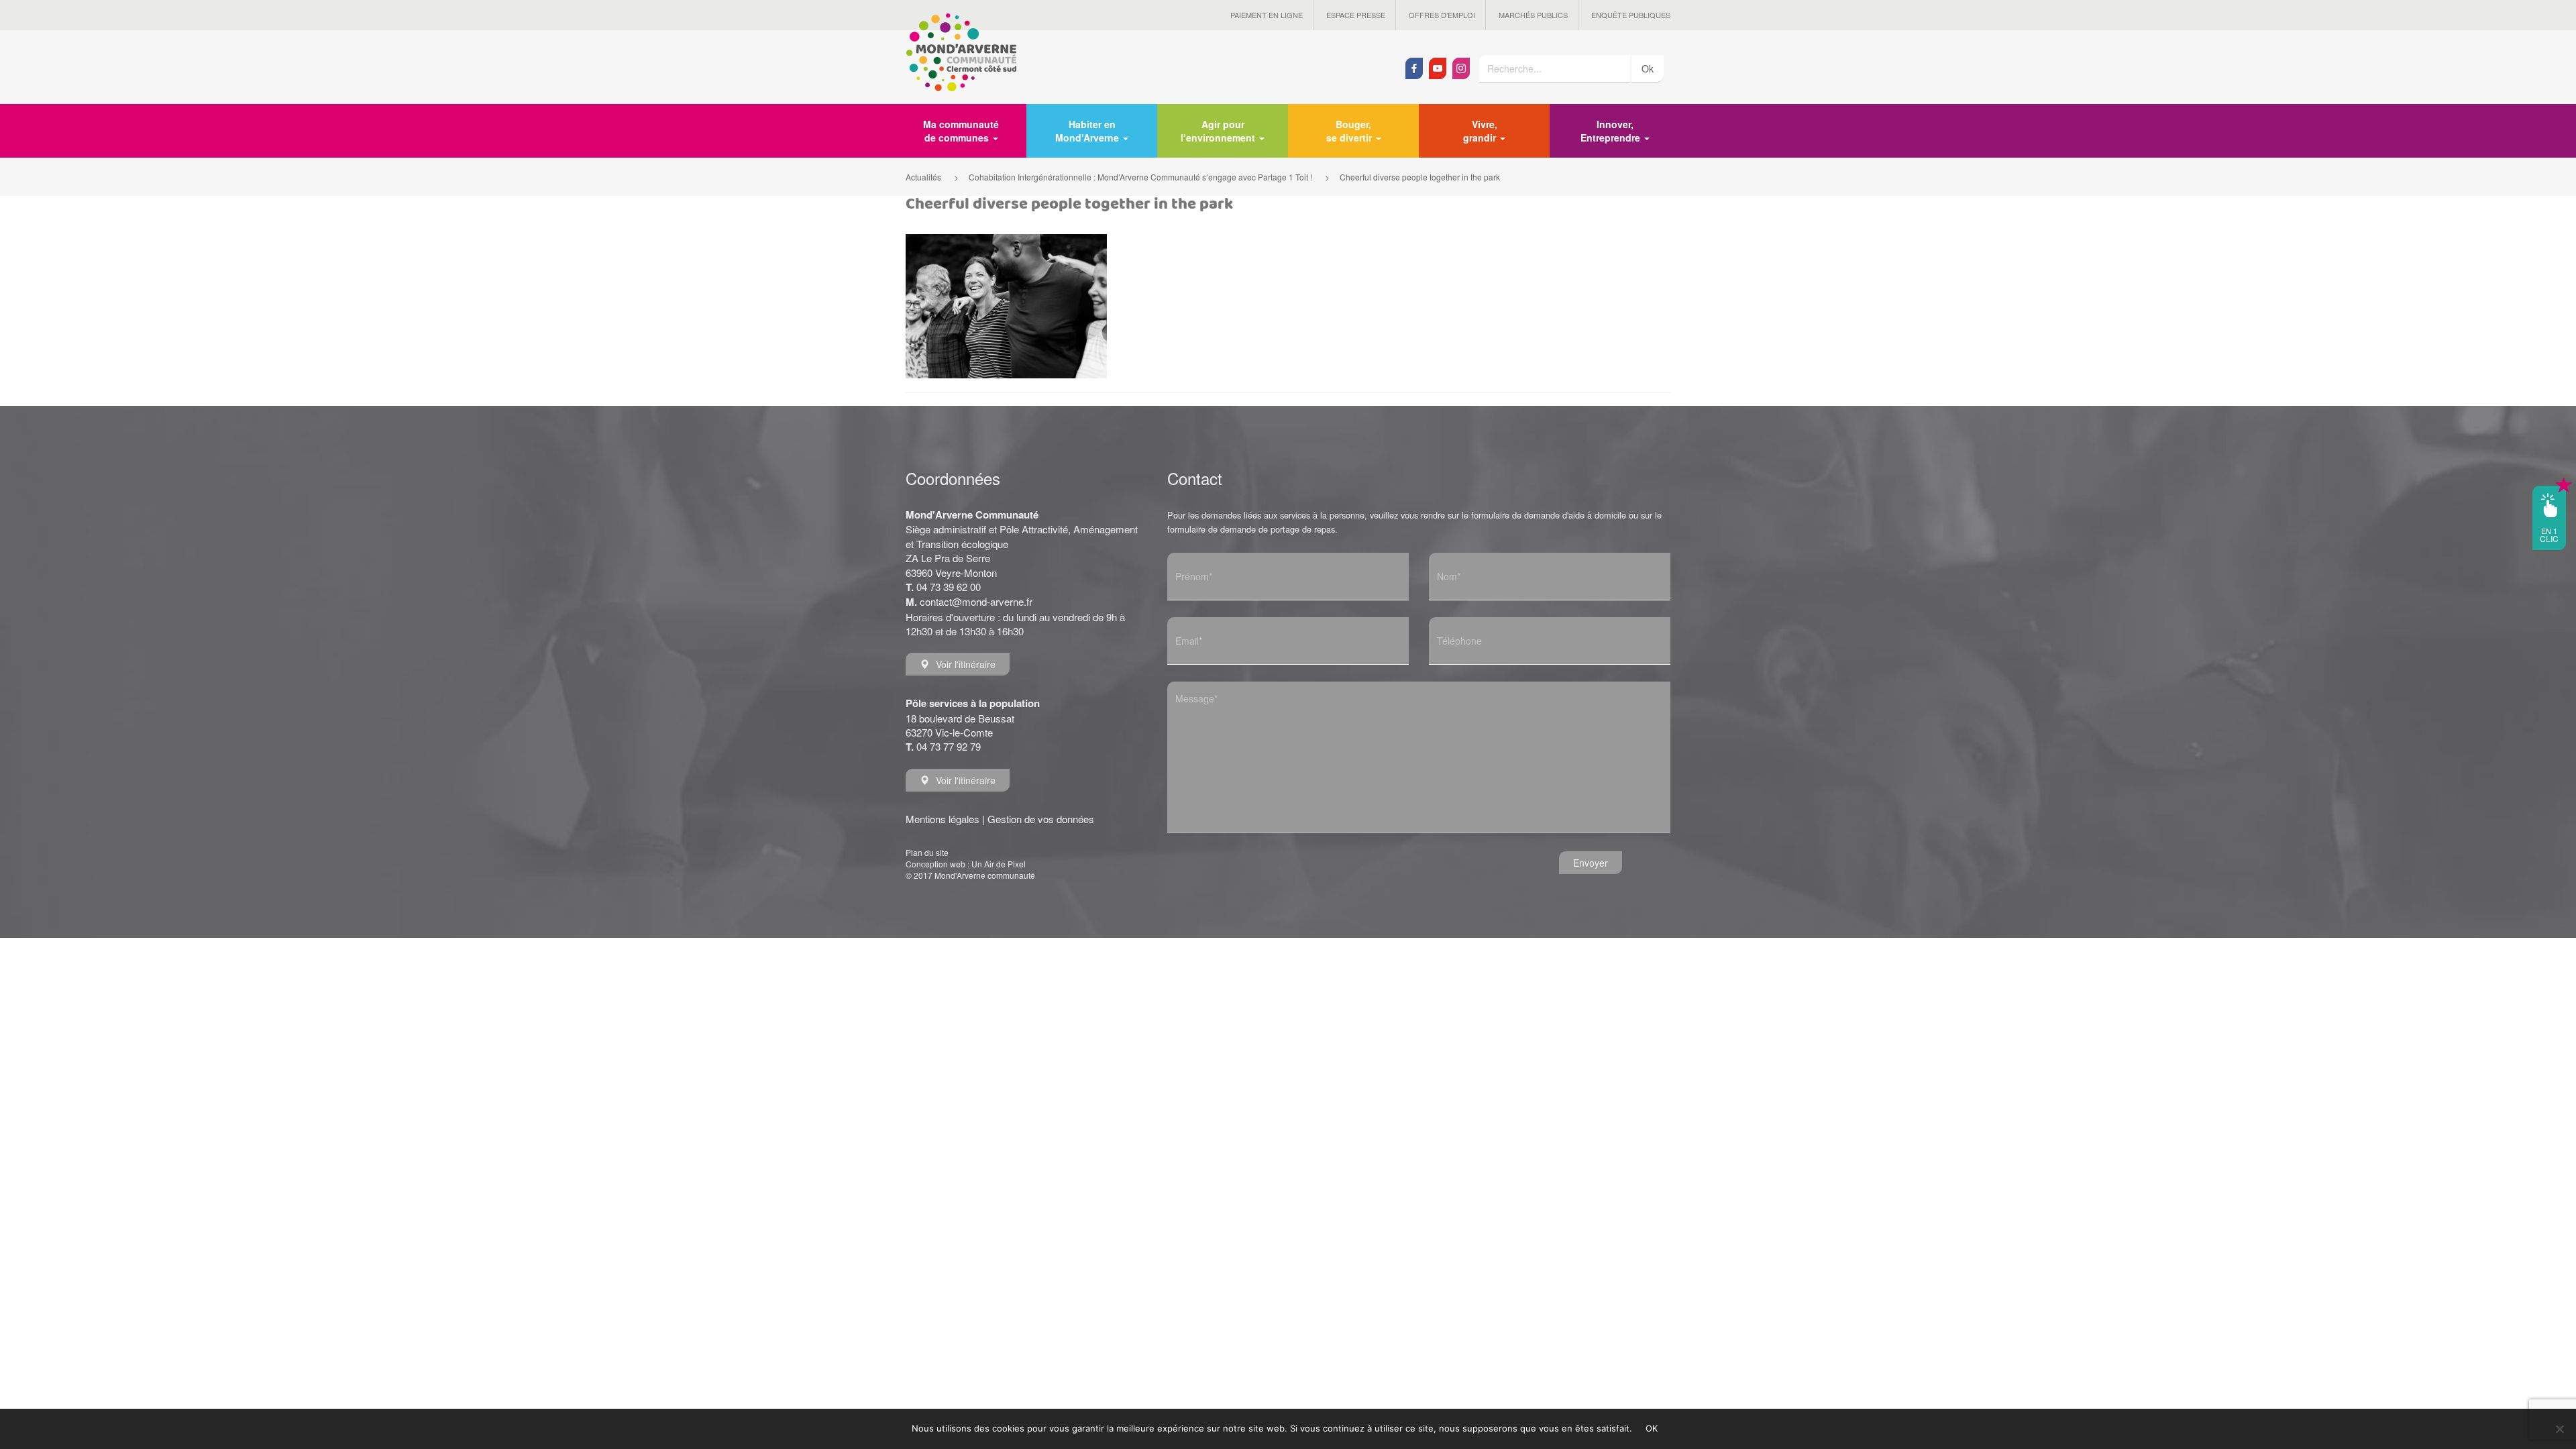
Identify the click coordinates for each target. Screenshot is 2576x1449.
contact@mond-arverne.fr (976, 601)
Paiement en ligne (1267, 15)
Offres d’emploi (1442, 15)
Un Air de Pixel (999, 864)
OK (1652, 1428)
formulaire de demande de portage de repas (1251, 529)
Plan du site (927, 852)
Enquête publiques (1631, 15)
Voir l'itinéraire (966, 664)
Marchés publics (1533, 15)
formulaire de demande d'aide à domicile (1549, 515)
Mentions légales (943, 819)
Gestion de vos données (1041, 819)
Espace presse (1356, 15)
